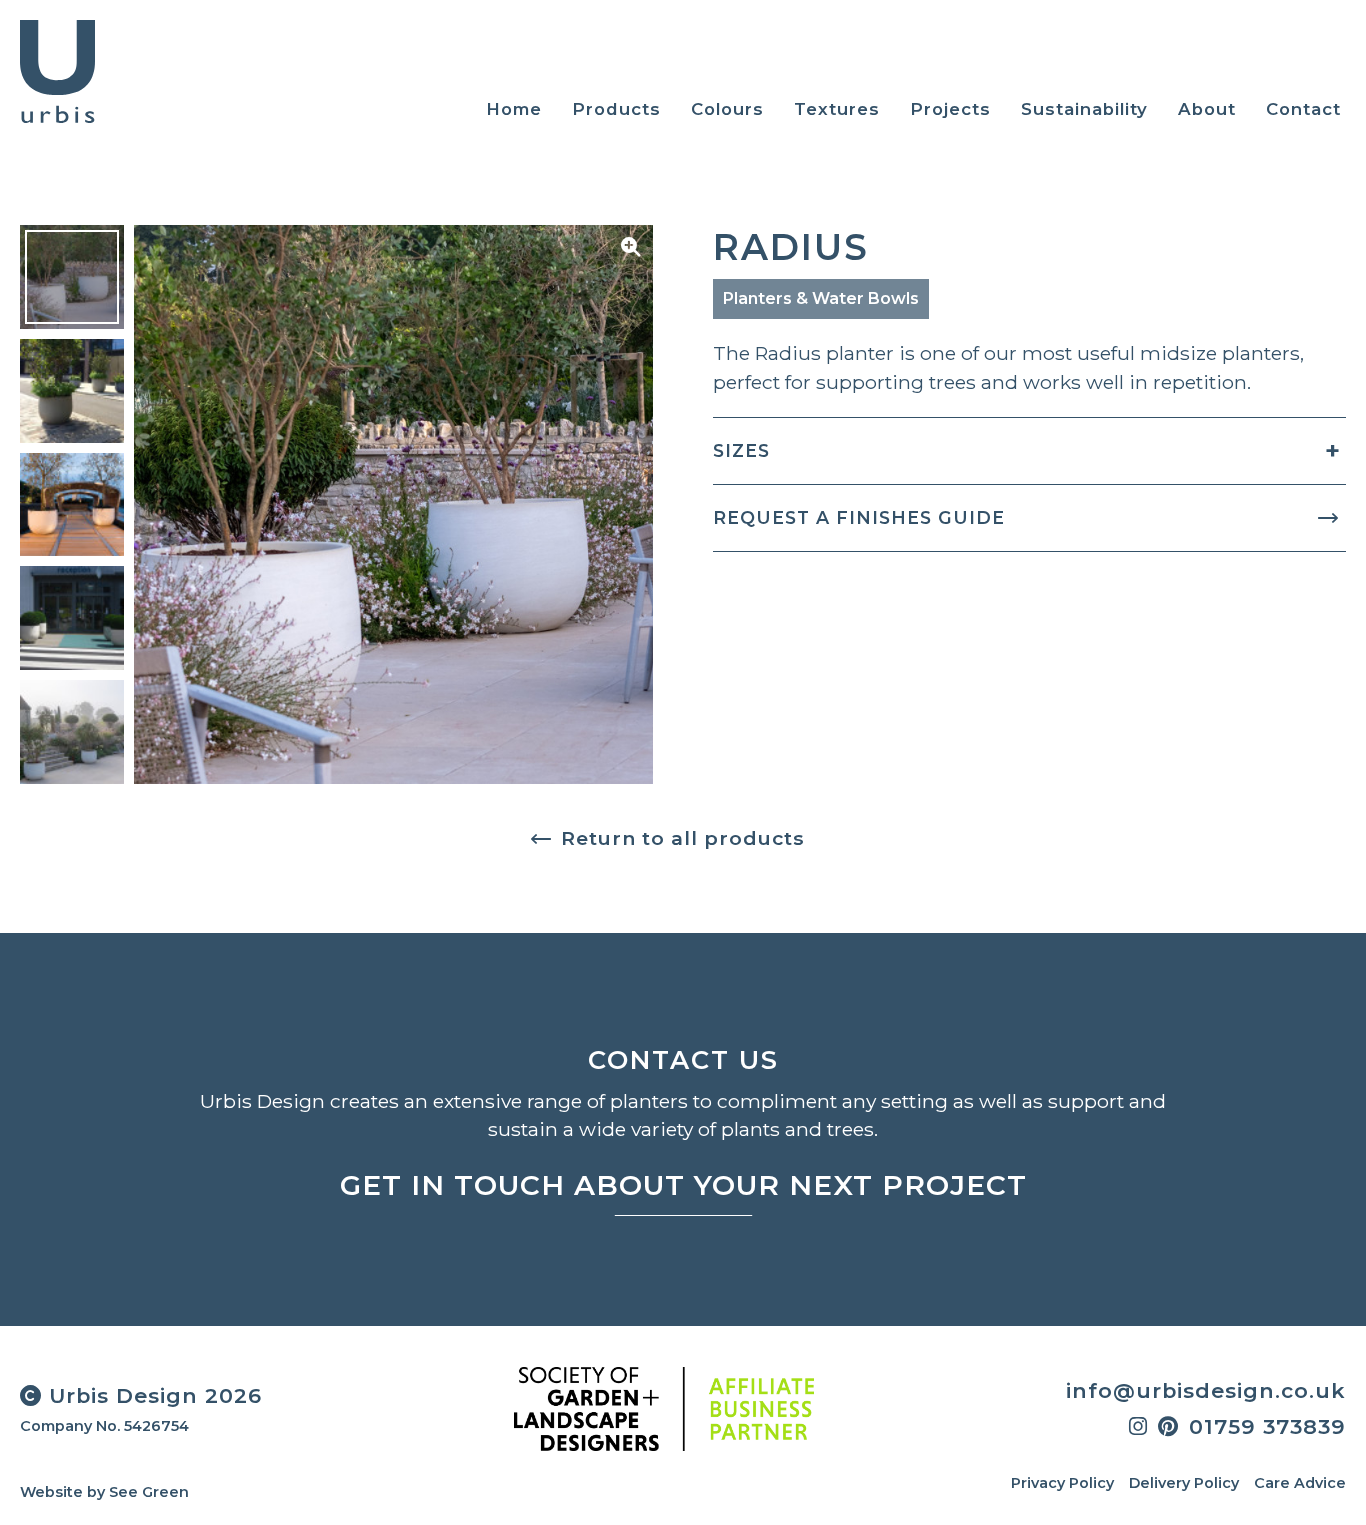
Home (514, 109)
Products (616, 109)
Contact (1303, 109)
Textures (837, 109)
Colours (727, 109)
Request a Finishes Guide (859, 517)
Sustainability (1084, 109)
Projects (950, 109)
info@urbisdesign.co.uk (1206, 1390)
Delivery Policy (1184, 1483)
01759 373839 (1267, 1426)
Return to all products (683, 838)
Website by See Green (104, 1492)
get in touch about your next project (683, 1185)
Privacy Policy (1062, 1483)
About (1207, 109)
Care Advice (1300, 1483)
